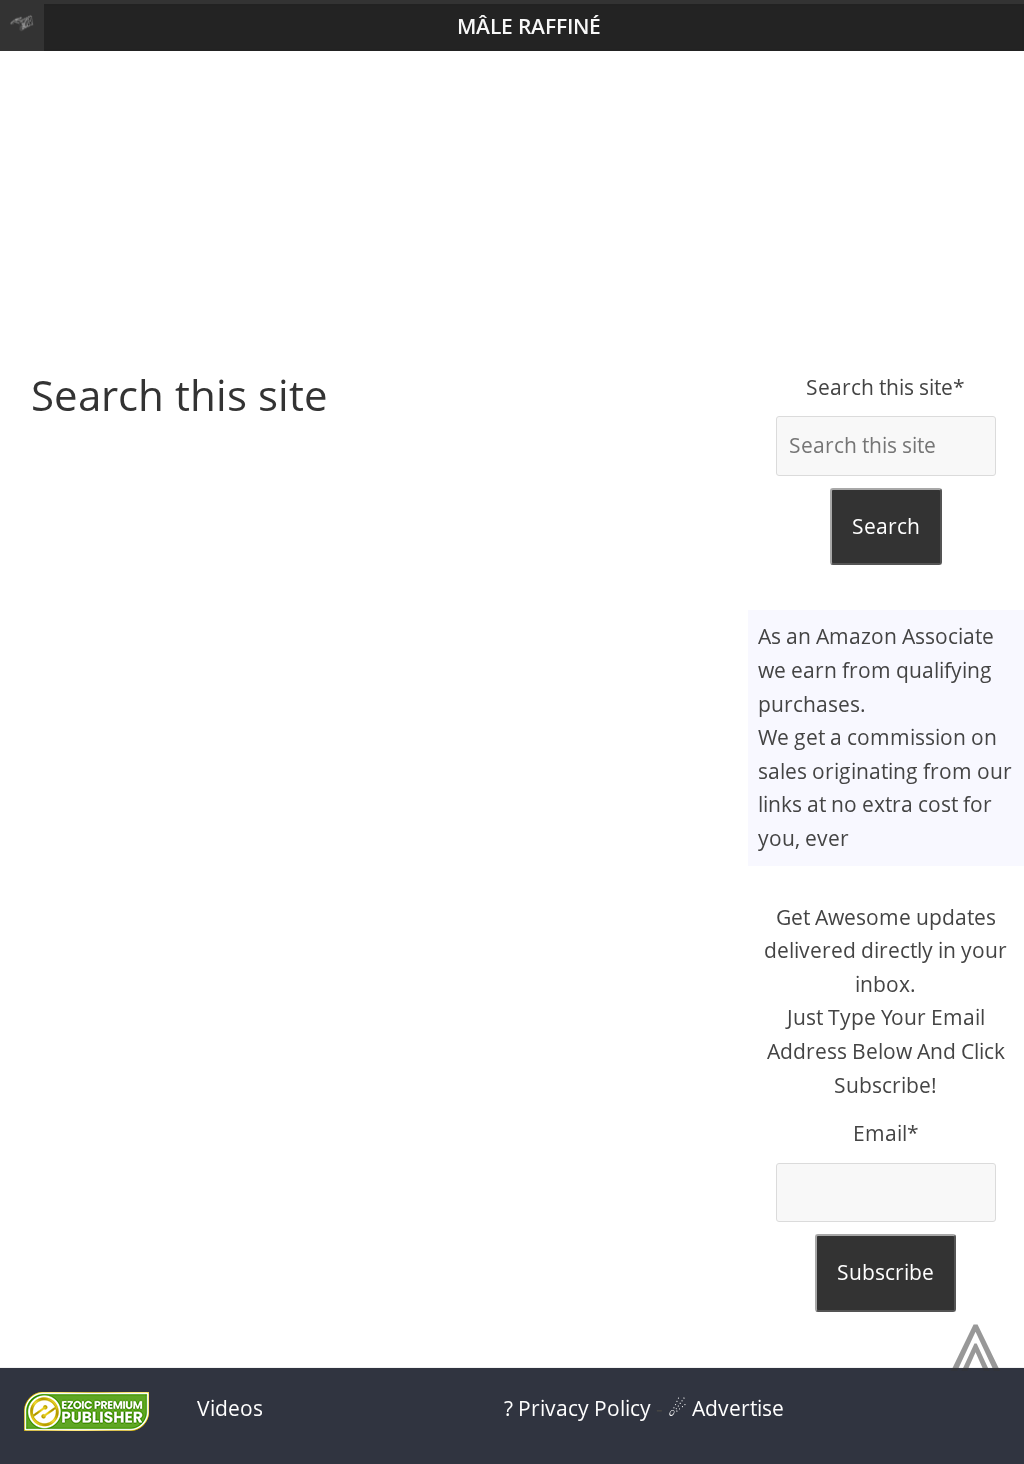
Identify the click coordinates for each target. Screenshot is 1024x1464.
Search (886, 526)
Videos (230, 1408)
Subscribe (885, 1272)
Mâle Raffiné (529, 26)
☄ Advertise (726, 1408)
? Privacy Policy (577, 1408)
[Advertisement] (512, 211)
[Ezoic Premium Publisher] (86, 1423)
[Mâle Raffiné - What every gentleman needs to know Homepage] (22, 27)
